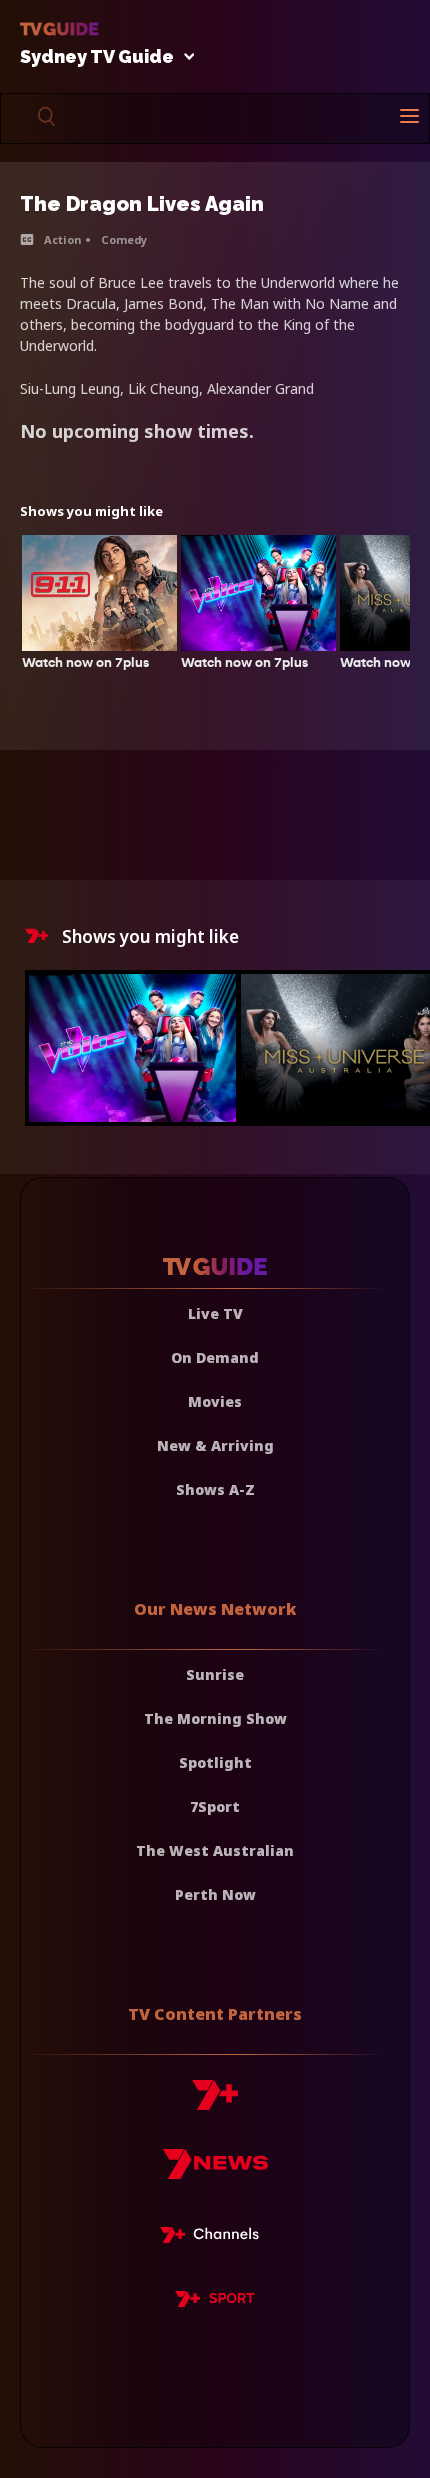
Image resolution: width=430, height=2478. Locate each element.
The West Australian (215, 1850)
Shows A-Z (215, 1489)
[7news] (215, 2171)
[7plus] (215, 2102)
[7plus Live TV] (215, 2238)
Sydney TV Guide (97, 57)
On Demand (215, 1357)
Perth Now (215, 1894)
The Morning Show (215, 1718)
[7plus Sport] (215, 2302)
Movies (215, 1401)
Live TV (215, 1313)
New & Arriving (215, 1445)
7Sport (215, 1806)
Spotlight (215, 1762)
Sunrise (215, 1674)
